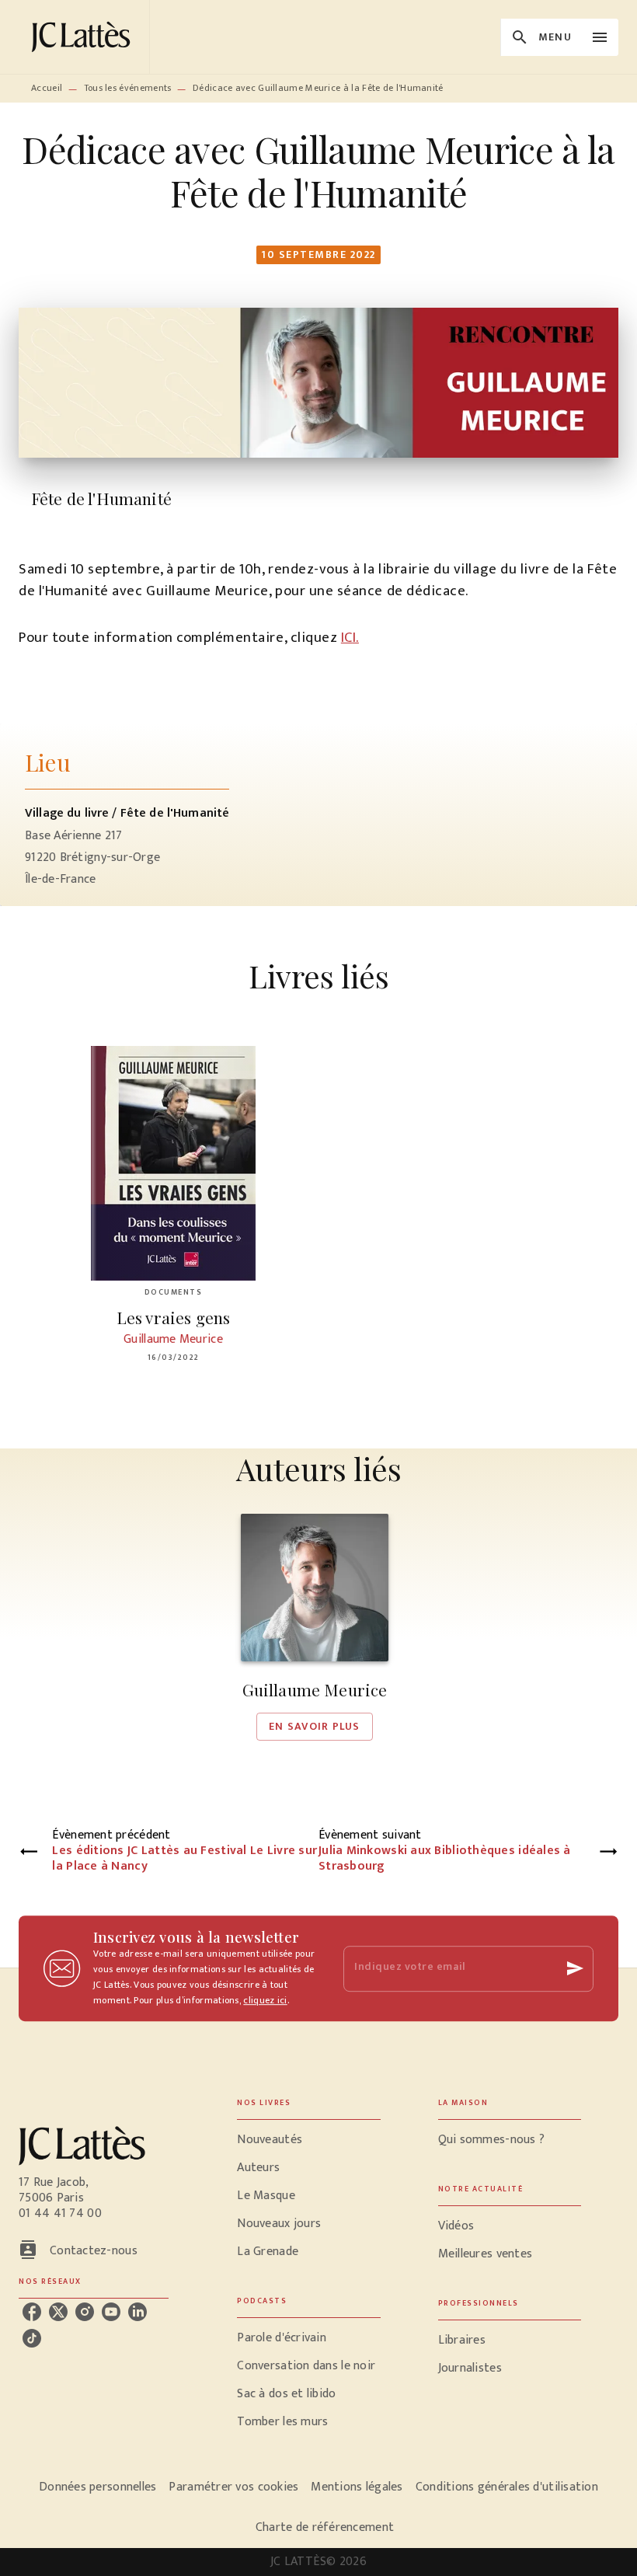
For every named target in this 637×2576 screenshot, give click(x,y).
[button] (315, 1627)
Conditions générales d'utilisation (507, 2487)
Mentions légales (357, 2487)
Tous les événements (128, 88)
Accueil (47, 88)
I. (356, 638)
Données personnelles (97, 2487)
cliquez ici (265, 2000)
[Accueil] (84, 37)
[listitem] (32, 2312)
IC (347, 638)
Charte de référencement (325, 2527)
